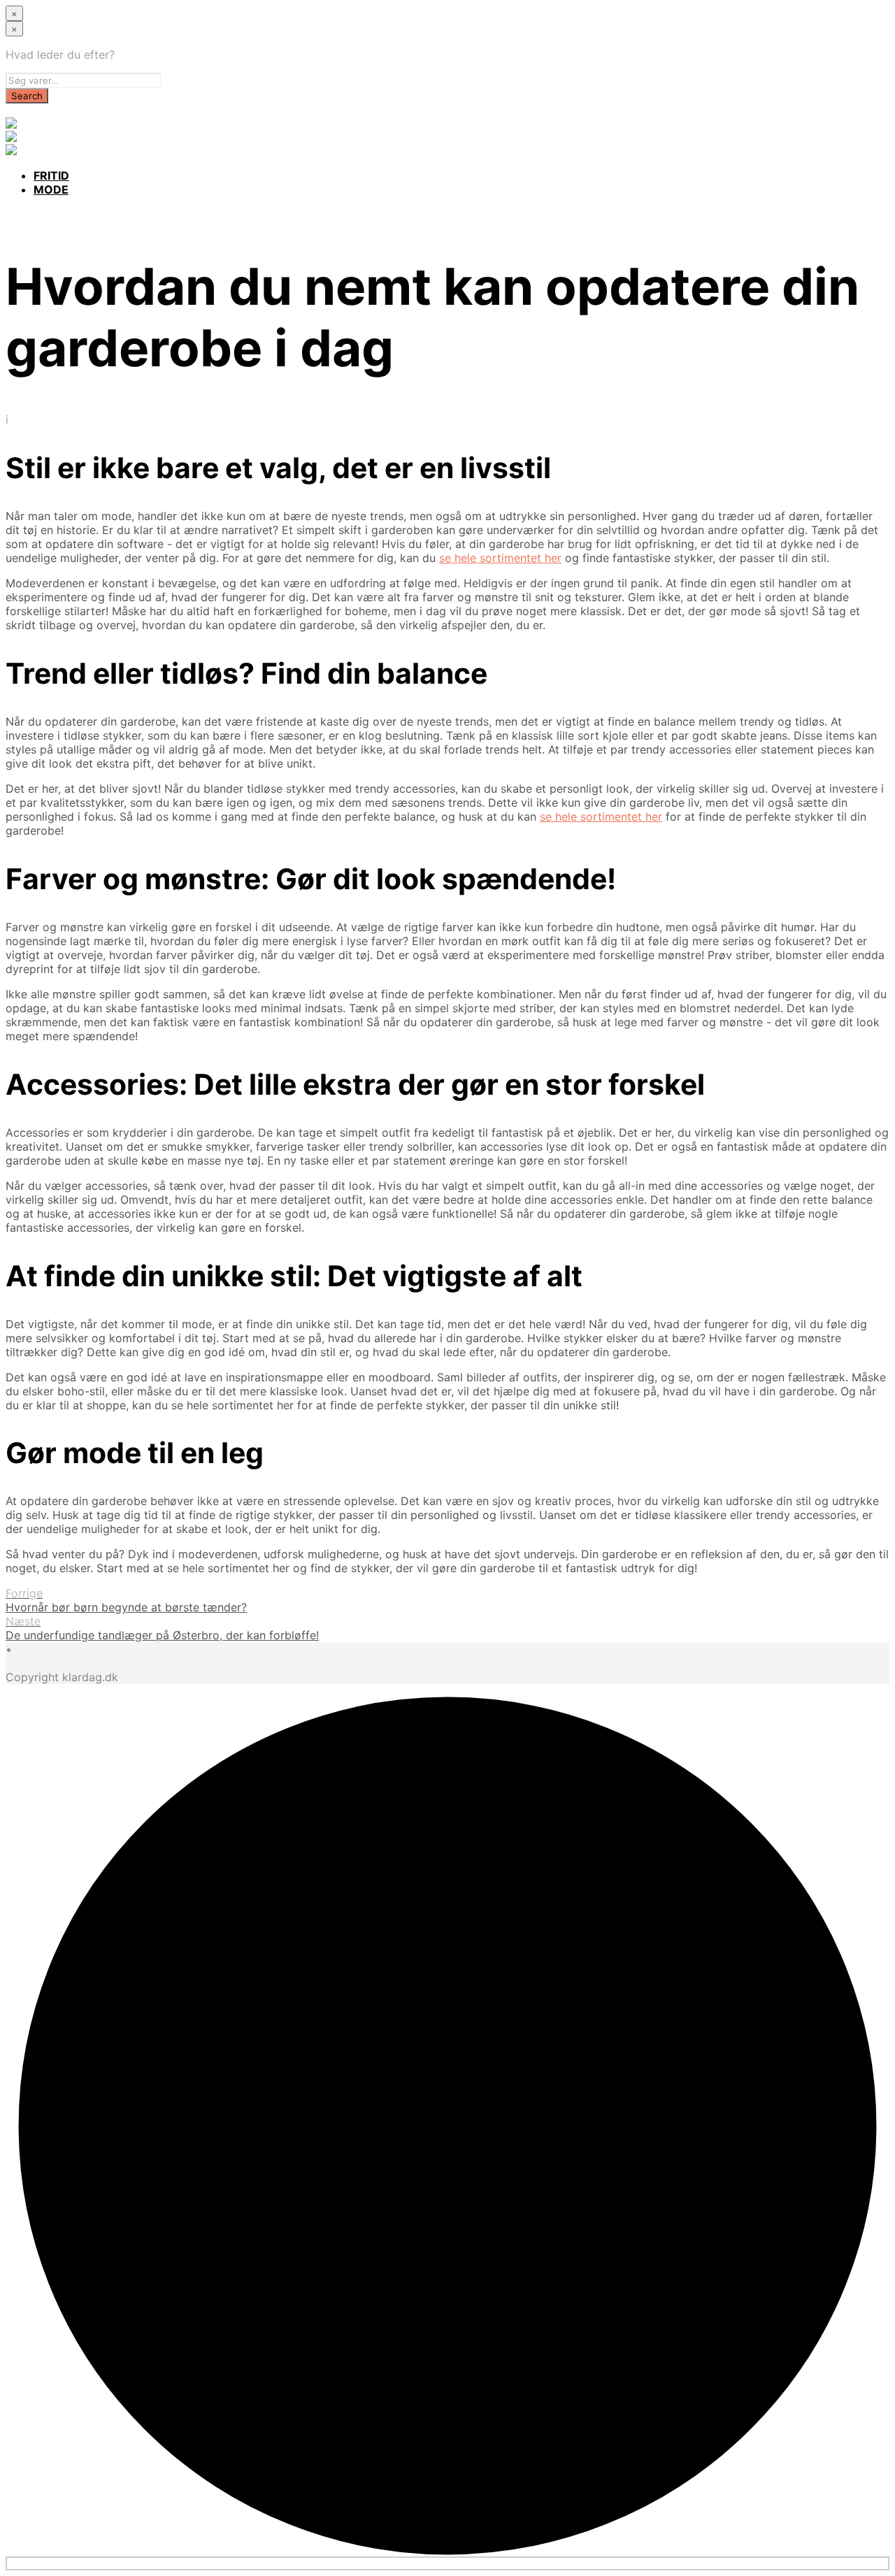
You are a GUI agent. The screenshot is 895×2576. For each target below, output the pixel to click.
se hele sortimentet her (500, 558)
